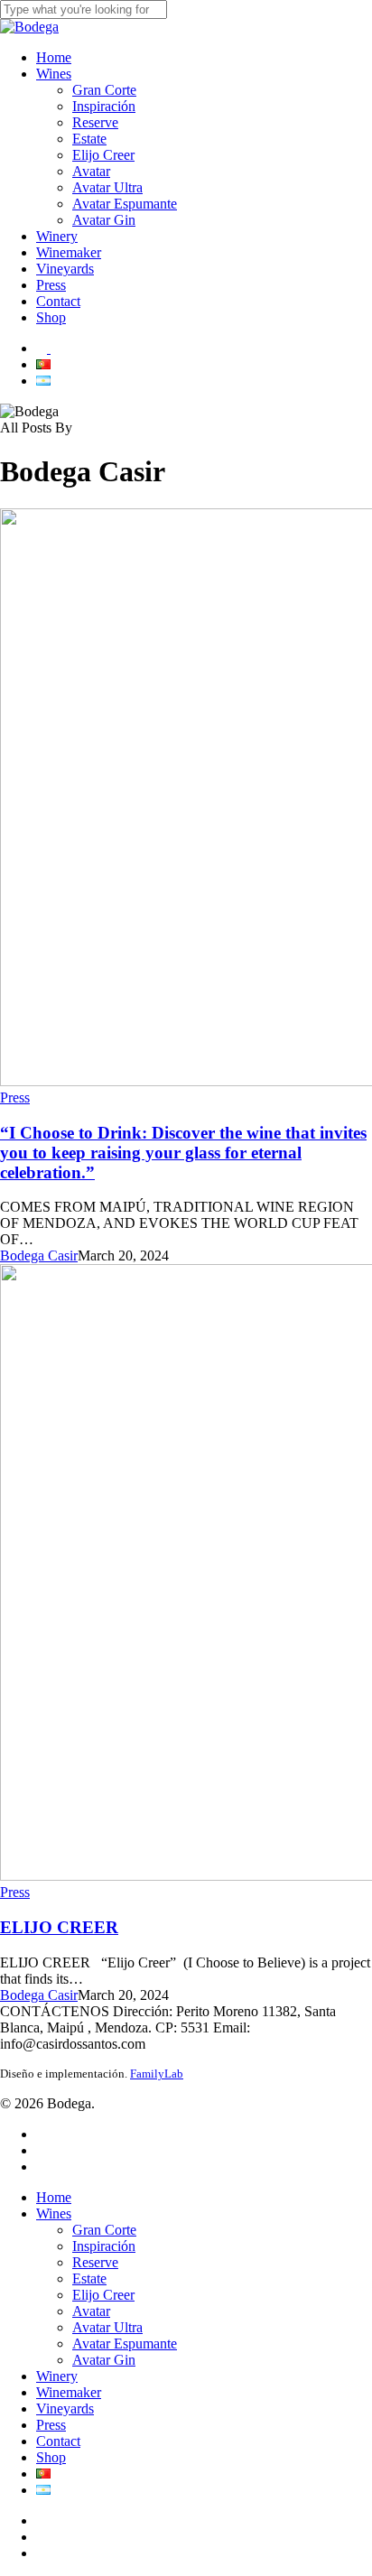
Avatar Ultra (107, 2327)
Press (15, 1097)
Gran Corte (104, 2230)
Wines (54, 2213)
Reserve (95, 2262)
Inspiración (104, 2246)
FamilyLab (157, 2074)
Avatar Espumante (125, 2344)
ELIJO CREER (59, 1927)
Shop (51, 2457)
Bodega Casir (39, 1255)
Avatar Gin (104, 2360)
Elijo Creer (103, 2295)
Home (54, 2197)
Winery (57, 2376)
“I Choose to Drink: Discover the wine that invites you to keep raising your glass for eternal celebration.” (183, 1153)
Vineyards (65, 2409)
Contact (58, 2441)
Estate (89, 2278)
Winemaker (69, 2392)
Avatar (91, 2311)
